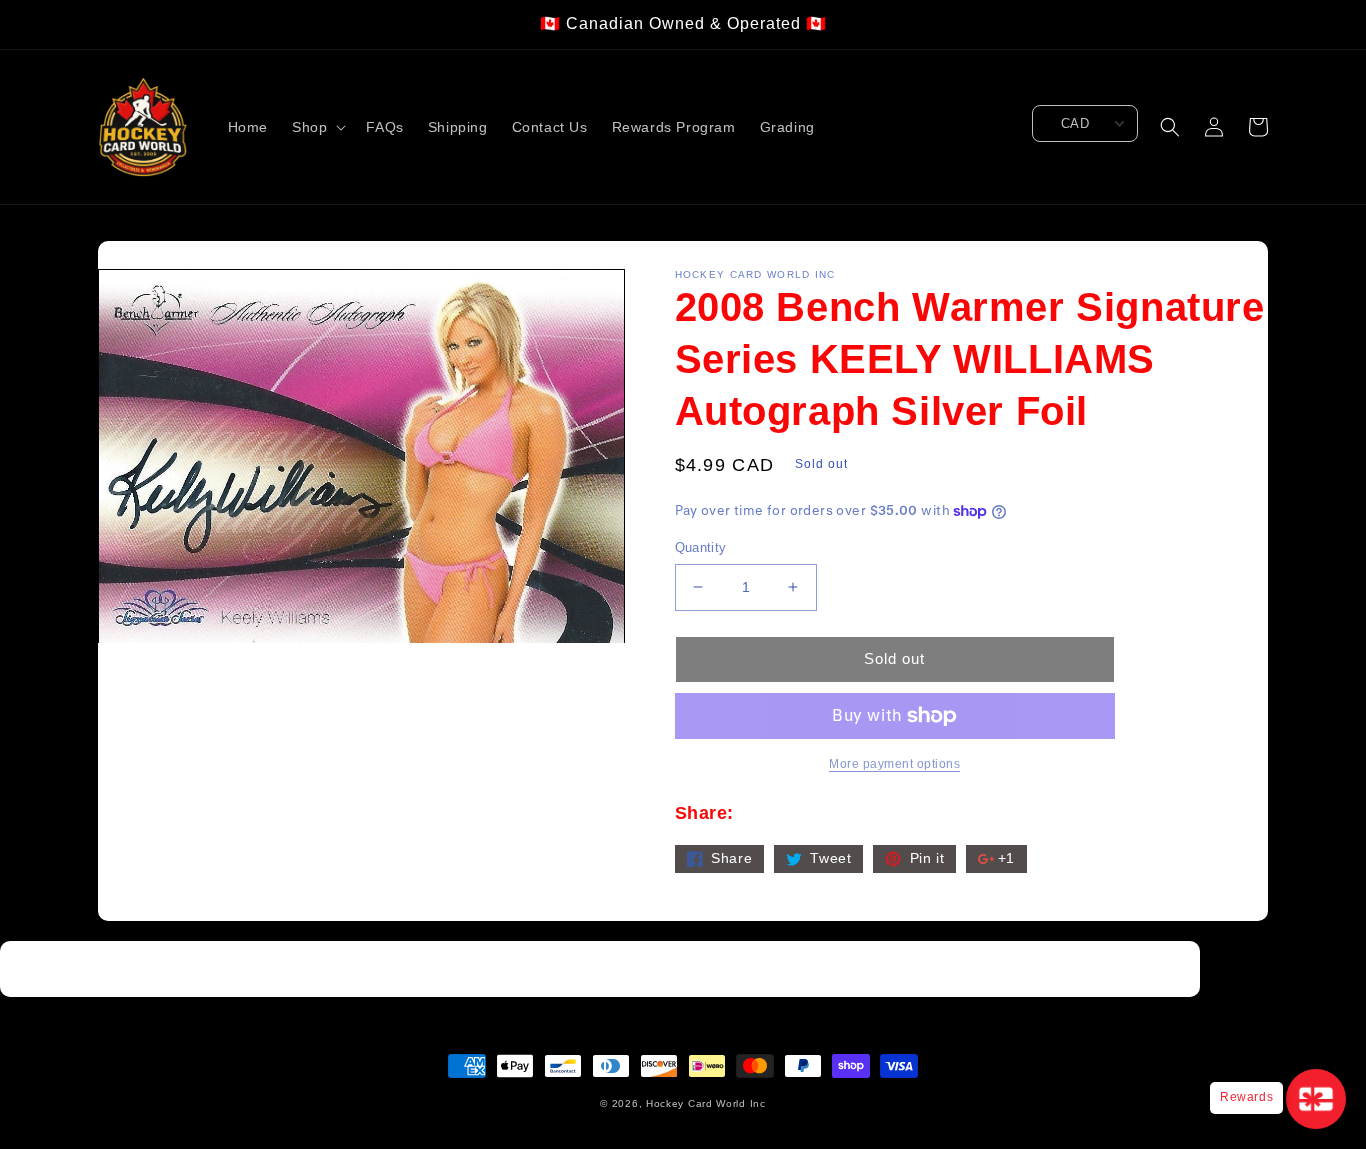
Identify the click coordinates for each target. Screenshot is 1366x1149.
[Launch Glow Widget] (1316, 1099)
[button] (317, 127)
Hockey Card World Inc (706, 1103)
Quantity (701, 547)
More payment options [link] (894, 764)
